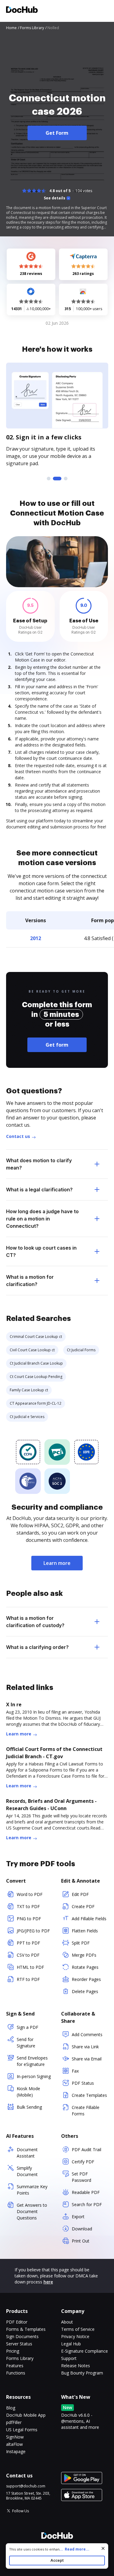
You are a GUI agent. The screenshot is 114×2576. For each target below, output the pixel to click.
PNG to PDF (29, 1919)
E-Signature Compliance (85, 2351)
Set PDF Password (81, 2177)
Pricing (13, 2351)
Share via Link (85, 2047)
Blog (11, 2408)
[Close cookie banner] (103, 2548)
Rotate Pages (85, 1967)
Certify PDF (83, 2162)
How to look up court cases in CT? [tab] (41, 1251)
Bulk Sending (29, 2107)
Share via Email (87, 2059)
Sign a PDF (28, 2027)
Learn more (57, 1563)
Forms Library (20, 2358)
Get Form (57, 133)
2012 (36, 938)
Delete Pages (85, 1991)
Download (82, 2229)
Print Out (81, 2241)
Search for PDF (87, 2204)
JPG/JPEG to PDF (33, 1931)
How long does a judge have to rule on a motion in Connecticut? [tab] (42, 1219)
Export (78, 2217)
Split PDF (81, 1943)
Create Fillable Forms (86, 2111)
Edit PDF (80, 1894)
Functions (16, 2373)
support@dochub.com (26, 2486)
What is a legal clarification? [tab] (39, 1190)
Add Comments (87, 2034)
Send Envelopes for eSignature (32, 2061)
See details (55, 198)
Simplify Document (27, 2171)
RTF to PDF (28, 1979)
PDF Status (83, 2083)
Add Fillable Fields (89, 1919)
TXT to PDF (28, 1906)
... (74, 2549)
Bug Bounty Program (82, 2373)
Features (15, 2366)
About (67, 2322)
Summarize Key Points (32, 2190)
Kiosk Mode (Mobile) (28, 2092)
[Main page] (22, 10)
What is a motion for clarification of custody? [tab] (35, 1622)
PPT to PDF (28, 1943)
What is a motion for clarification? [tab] (30, 1281)
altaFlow (14, 2444)
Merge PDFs (84, 1955)
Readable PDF (86, 2192)
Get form (57, 1045)
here (48, 2282)
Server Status (19, 2344)
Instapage (16, 2451)
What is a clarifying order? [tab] (37, 1647)
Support (69, 2358)
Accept (57, 2560)
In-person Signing (34, 2076)
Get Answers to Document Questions (32, 2211)
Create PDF (83, 1906)
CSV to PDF (28, 1955)
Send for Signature (26, 2043)
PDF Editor (17, 2322)
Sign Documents (22, 2336)
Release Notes (76, 2366)
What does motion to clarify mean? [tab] (39, 1164)
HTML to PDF (30, 1967)
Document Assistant (27, 2153)
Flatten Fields (85, 1931)
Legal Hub (71, 2344)
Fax (75, 2071)
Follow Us (21, 2511)
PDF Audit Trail (86, 2149)
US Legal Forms (22, 2430)
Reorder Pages (86, 1979)
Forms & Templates (26, 2329)
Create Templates (89, 2095)
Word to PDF (30, 1894)
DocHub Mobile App (26, 2415)
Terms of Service (78, 2329)
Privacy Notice (75, 2336)
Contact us (18, 1136)
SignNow (15, 2437)
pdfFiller (14, 2422)
